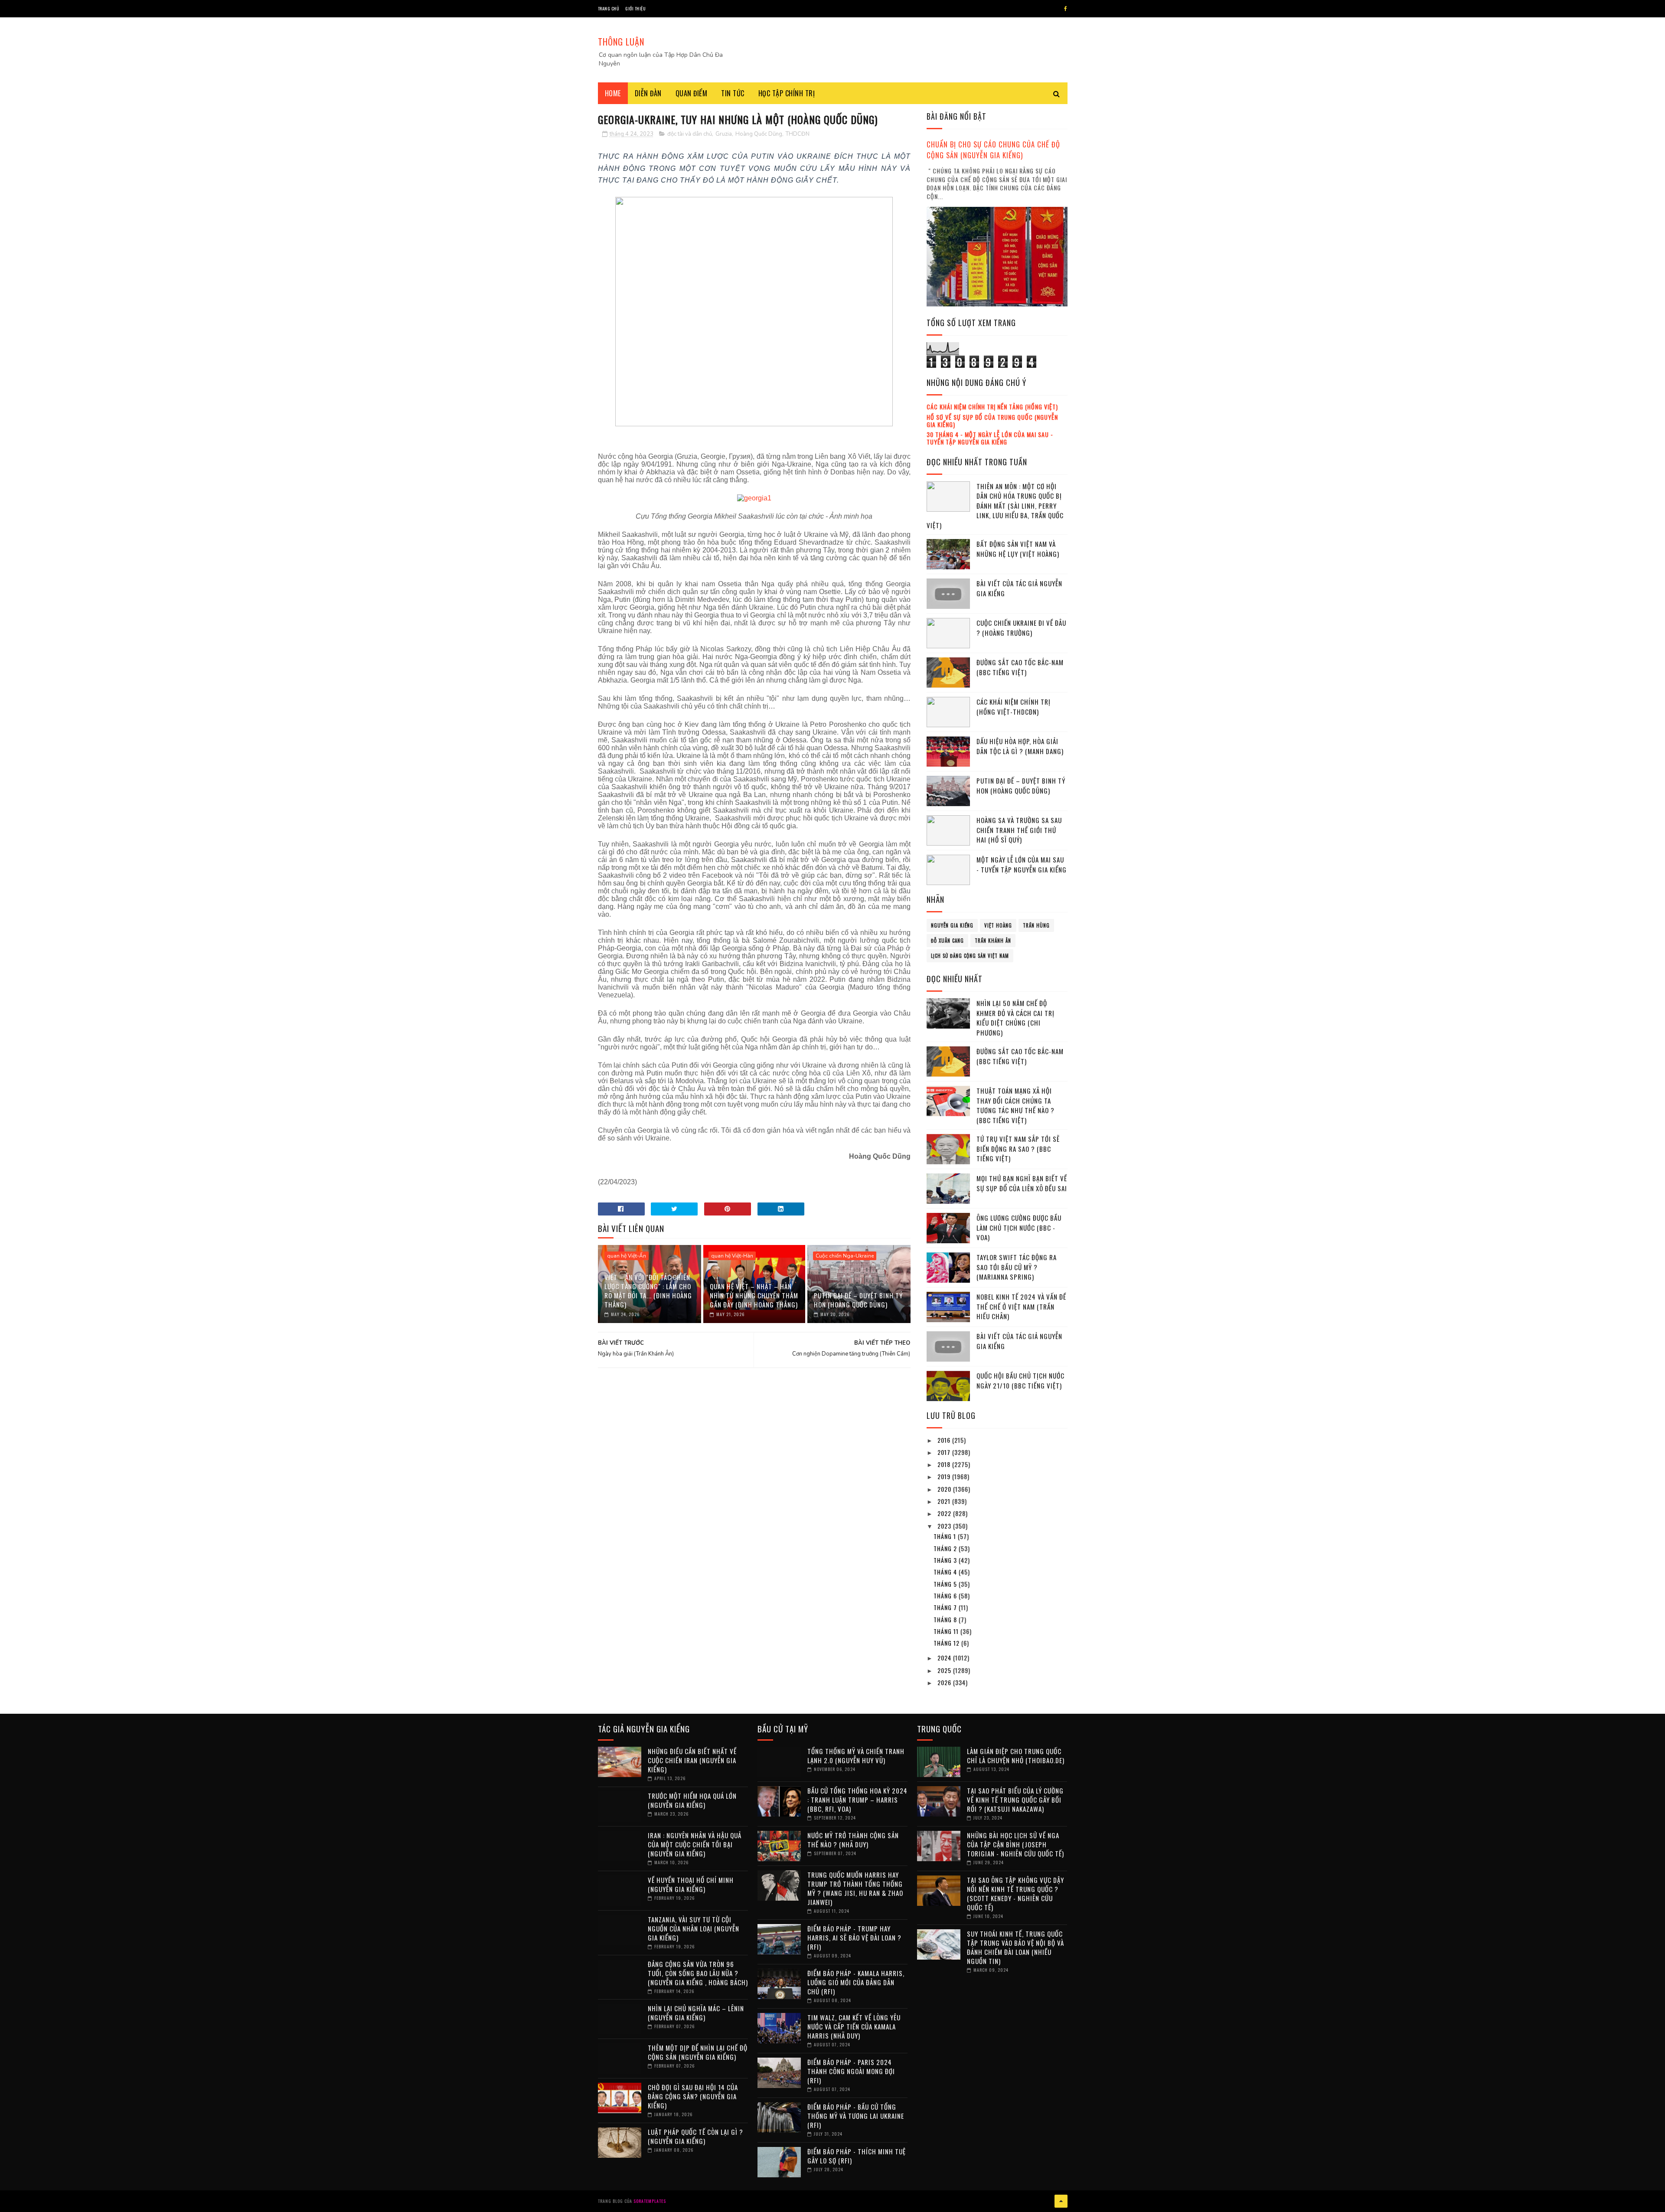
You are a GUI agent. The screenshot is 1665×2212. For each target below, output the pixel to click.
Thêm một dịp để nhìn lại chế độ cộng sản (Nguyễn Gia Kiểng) (698, 2052)
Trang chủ (609, 8)
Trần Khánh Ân (993, 941)
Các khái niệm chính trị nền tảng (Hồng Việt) (992, 407)
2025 (945, 1670)
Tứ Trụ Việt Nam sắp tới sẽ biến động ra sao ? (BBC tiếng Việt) (1018, 1148)
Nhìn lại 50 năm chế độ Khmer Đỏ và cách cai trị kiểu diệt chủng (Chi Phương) (1015, 1018)
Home (613, 93)
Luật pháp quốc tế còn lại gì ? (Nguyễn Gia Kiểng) (695, 2136)
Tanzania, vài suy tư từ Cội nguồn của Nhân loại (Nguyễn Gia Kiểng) (694, 1928)
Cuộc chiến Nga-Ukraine (845, 1256)
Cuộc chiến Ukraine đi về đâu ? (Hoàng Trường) (1021, 628)
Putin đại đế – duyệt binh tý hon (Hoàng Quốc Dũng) (858, 1300)
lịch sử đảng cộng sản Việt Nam (970, 956)
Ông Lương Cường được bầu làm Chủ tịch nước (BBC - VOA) (1019, 1227)
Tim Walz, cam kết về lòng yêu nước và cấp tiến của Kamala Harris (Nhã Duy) (854, 2026)
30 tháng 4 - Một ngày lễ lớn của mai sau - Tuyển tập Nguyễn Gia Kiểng (990, 438)
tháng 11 (947, 1631)
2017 (945, 1452)
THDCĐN (798, 134)
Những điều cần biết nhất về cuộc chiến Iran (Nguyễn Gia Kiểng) (692, 1760)
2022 (945, 1513)
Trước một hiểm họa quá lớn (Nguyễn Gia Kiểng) (692, 1800)
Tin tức (733, 93)
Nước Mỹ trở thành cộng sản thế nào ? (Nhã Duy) (853, 1840)
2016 (945, 1440)
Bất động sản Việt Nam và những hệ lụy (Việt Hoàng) (1018, 549)
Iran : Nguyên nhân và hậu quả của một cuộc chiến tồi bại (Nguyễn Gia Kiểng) (695, 1844)
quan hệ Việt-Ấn (627, 1256)
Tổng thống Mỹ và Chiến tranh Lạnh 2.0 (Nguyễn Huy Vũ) (856, 1756)
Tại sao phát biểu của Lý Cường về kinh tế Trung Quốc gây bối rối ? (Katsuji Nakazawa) (1015, 1800)
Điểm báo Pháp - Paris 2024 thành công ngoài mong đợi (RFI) (851, 2071)
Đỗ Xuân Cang (947, 941)
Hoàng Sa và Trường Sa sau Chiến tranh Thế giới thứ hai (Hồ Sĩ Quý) (1019, 830)
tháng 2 (946, 1548)
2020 (945, 1489)
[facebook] (1066, 9)
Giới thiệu (635, 8)
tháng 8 (946, 1619)
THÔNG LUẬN (621, 42)
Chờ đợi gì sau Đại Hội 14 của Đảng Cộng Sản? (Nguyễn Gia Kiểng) (693, 2096)
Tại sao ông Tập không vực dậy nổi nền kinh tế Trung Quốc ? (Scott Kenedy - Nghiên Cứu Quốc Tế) (1015, 1893)
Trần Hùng (1036, 925)
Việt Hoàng (998, 925)
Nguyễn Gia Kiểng (952, 925)
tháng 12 (947, 1643)
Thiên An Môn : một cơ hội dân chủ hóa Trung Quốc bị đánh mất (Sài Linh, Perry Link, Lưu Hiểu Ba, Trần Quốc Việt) (995, 506)
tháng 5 (946, 1584)
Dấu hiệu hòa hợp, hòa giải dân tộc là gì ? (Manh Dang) (1020, 746)
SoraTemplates (650, 2201)
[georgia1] (754, 498)
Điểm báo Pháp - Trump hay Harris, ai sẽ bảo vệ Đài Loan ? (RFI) (854, 1938)
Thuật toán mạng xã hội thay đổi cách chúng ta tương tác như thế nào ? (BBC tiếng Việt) (1015, 1105)
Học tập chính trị (787, 93)
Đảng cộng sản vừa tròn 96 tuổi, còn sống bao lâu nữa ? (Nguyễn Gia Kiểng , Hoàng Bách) (698, 1973)
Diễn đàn (648, 93)
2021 (945, 1501)
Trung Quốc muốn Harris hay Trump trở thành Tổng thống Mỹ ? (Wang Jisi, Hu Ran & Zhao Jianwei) (855, 1888)
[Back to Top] (1061, 2201)
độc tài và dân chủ (690, 134)
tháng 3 (946, 1560)
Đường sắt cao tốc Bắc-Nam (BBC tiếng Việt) (1020, 667)
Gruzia (724, 134)
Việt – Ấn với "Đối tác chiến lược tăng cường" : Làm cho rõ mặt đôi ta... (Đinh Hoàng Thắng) (648, 1291)
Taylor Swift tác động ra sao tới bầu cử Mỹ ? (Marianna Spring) (1017, 1267)
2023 (945, 1526)
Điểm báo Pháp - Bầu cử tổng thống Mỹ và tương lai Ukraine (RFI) (856, 2116)
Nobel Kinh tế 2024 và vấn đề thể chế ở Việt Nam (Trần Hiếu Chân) (1021, 1306)
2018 (945, 1464)
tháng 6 (946, 1596)
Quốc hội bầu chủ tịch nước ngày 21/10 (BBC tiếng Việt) (1020, 1380)
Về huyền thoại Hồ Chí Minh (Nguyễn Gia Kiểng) (691, 1884)
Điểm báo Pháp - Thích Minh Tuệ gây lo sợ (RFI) (857, 2156)
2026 (945, 1682)
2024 (945, 1658)
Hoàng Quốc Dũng (759, 134)
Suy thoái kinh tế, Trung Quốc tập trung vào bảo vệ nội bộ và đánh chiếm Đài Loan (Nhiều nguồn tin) (1015, 1947)
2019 (945, 1476)
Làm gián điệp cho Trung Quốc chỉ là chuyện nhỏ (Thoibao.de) (1016, 1756)
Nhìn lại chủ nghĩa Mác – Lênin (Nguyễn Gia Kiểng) (696, 2013)
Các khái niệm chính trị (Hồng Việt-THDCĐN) (1014, 707)
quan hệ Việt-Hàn (732, 1256)
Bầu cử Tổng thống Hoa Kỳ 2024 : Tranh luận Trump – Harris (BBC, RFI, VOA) (857, 1800)
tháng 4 (946, 1572)
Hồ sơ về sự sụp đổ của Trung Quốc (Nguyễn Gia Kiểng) (992, 421)
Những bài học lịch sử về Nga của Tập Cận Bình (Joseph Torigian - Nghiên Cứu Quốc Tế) (1015, 1844)
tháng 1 (946, 1536)
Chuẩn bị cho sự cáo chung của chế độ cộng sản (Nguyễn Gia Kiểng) (993, 150)
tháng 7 (946, 1607)
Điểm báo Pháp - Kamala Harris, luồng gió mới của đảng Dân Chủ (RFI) (856, 1982)
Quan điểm (692, 93)
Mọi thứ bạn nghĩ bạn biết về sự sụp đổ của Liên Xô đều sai (1022, 1183)
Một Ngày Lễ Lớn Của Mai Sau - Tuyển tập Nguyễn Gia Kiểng (1022, 864)
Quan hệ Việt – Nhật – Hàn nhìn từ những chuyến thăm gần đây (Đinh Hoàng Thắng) (754, 1295)
